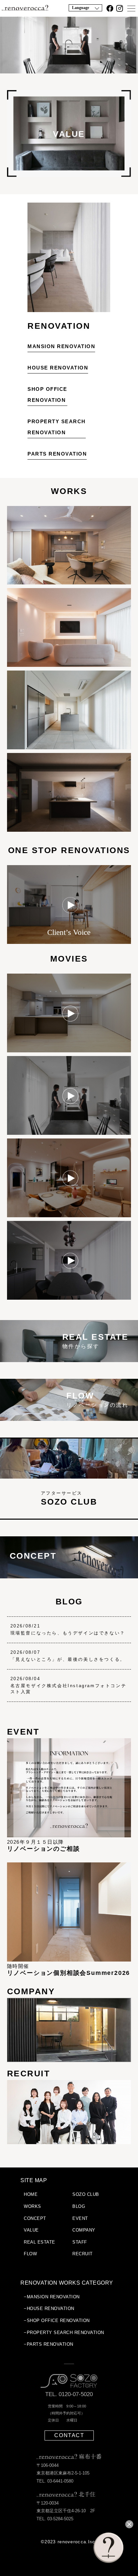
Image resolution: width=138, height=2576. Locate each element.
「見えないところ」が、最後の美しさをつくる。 (68, 1659)
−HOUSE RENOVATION (49, 2308)
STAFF (80, 2242)
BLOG (69, 1601)
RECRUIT (83, 2254)
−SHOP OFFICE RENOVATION (57, 2321)
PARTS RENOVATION (57, 454)
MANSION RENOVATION (61, 346)
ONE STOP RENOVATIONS (69, 850)
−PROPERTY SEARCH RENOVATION (64, 2333)
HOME (31, 2194)
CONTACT (69, 2435)
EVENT (80, 2218)
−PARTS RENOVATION (49, 2344)
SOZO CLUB (86, 2194)
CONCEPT (35, 2218)
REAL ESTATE (40, 2242)
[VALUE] (69, 176)
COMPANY (84, 2230)
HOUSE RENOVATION (58, 368)
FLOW (30, 2254)
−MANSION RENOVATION (52, 2297)
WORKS (69, 491)
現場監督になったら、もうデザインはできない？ (68, 1633)
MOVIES (69, 959)
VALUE (31, 2230)
